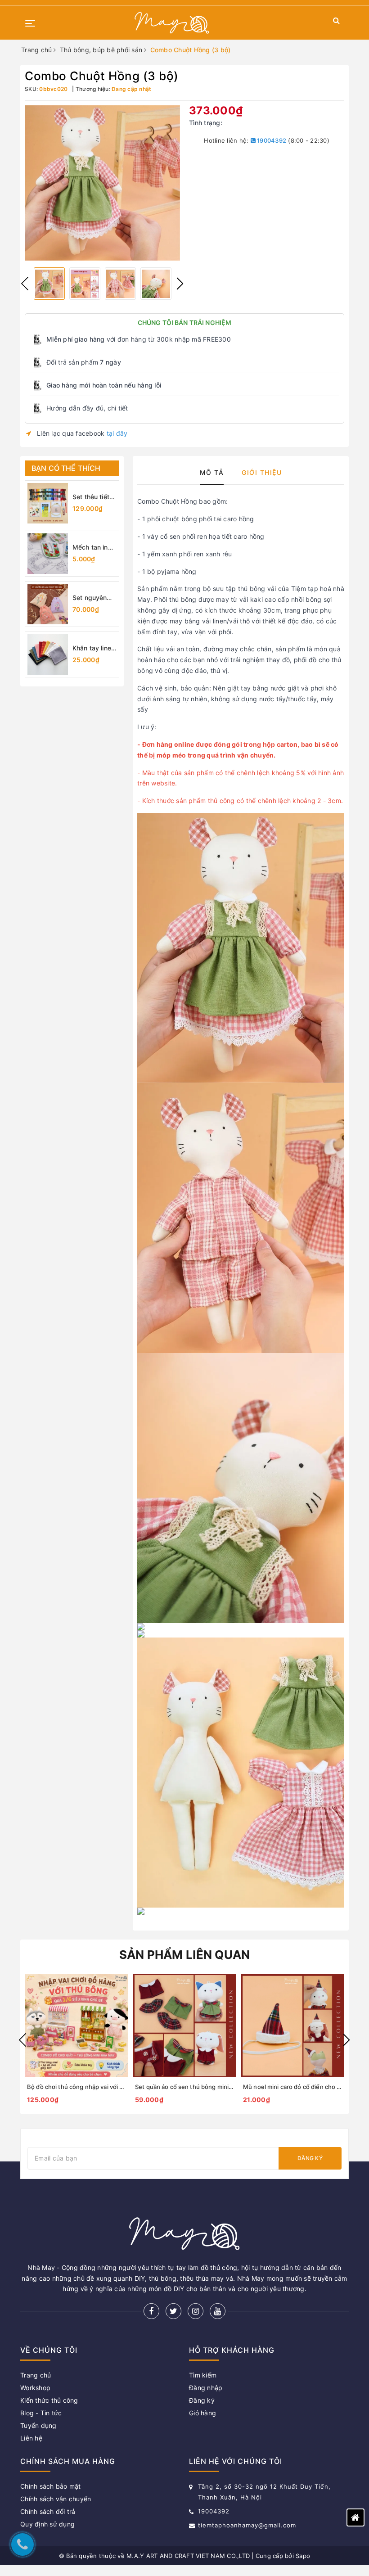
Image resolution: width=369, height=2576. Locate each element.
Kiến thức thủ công (49, 2400)
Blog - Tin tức (41, 2413)
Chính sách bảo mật (51, 2486)
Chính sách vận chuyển (56, 2499)
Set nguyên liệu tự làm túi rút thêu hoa (92, 598)
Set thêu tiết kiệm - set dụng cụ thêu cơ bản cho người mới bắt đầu (94, 497)
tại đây (117, 433)
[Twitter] (173, 2311)
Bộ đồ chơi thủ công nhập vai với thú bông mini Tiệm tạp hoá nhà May (124, 2087)
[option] (102, 183)
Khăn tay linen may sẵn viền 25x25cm (94, 648)
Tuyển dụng (38, 2425)
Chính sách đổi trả (48, 2511)
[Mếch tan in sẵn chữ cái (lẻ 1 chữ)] (48, 554)
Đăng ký (310, 2158)
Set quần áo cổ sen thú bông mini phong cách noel (206, 2087)
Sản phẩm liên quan (185, 1955)
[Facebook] (151, 2311)
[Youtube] (218, 2311)
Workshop (35, 2388)
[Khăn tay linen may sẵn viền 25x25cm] (48, 654)
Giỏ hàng (202, 2413)
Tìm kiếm (203, 2375)
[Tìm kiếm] (336, 22)
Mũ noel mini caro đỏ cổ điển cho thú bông (303, 2087)
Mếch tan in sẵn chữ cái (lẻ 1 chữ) (90, 548)
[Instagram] (196, 2311)
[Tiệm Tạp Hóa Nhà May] (172, 23)
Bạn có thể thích (66, 468)
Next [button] (180, 284)
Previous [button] (25, 284)
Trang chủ (36, 2375)
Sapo (303, 2556)
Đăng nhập (206, 2388)
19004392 (271, 140)
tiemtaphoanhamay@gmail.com (247, 2525)
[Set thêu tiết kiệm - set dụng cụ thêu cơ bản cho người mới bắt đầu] (48, 503)
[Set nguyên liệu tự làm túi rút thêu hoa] (48, 604)
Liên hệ (31, 2438)
